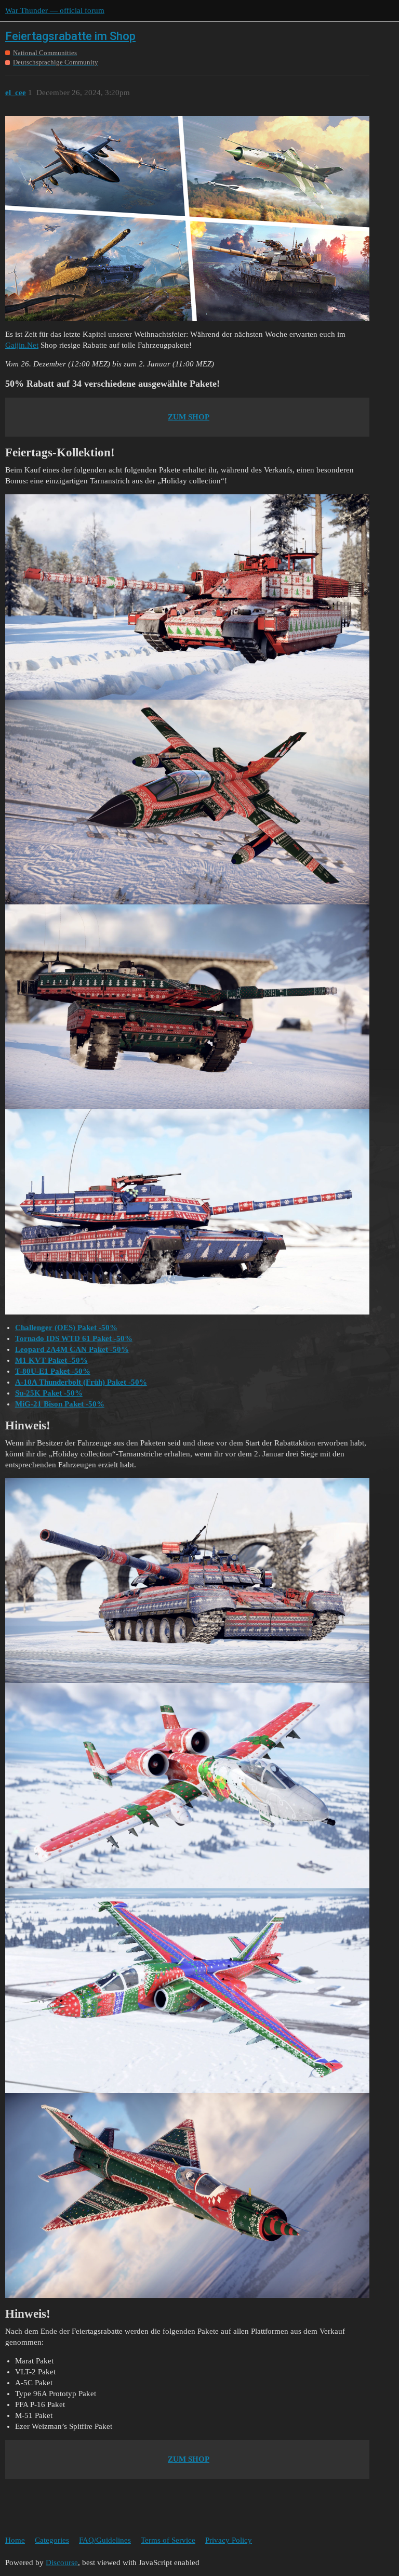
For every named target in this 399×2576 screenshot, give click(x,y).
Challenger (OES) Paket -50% (66, 1328)
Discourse (62, 2562)
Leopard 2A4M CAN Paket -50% (72, 1349)
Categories (52, 2540)
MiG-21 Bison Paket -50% (60, 1404)
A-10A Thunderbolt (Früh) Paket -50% (81, 1382)
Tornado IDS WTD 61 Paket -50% (74, 1338)
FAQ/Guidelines (105, 2540)
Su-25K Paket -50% (49, 1393)
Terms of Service (168, 2540)
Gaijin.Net (22, 345)
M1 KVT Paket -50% (51, 1360)
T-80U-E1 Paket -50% (53, 1371)
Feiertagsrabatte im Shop (70, 36)
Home (15, 2540)
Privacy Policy (229, 2540)
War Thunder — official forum (55, 10)
